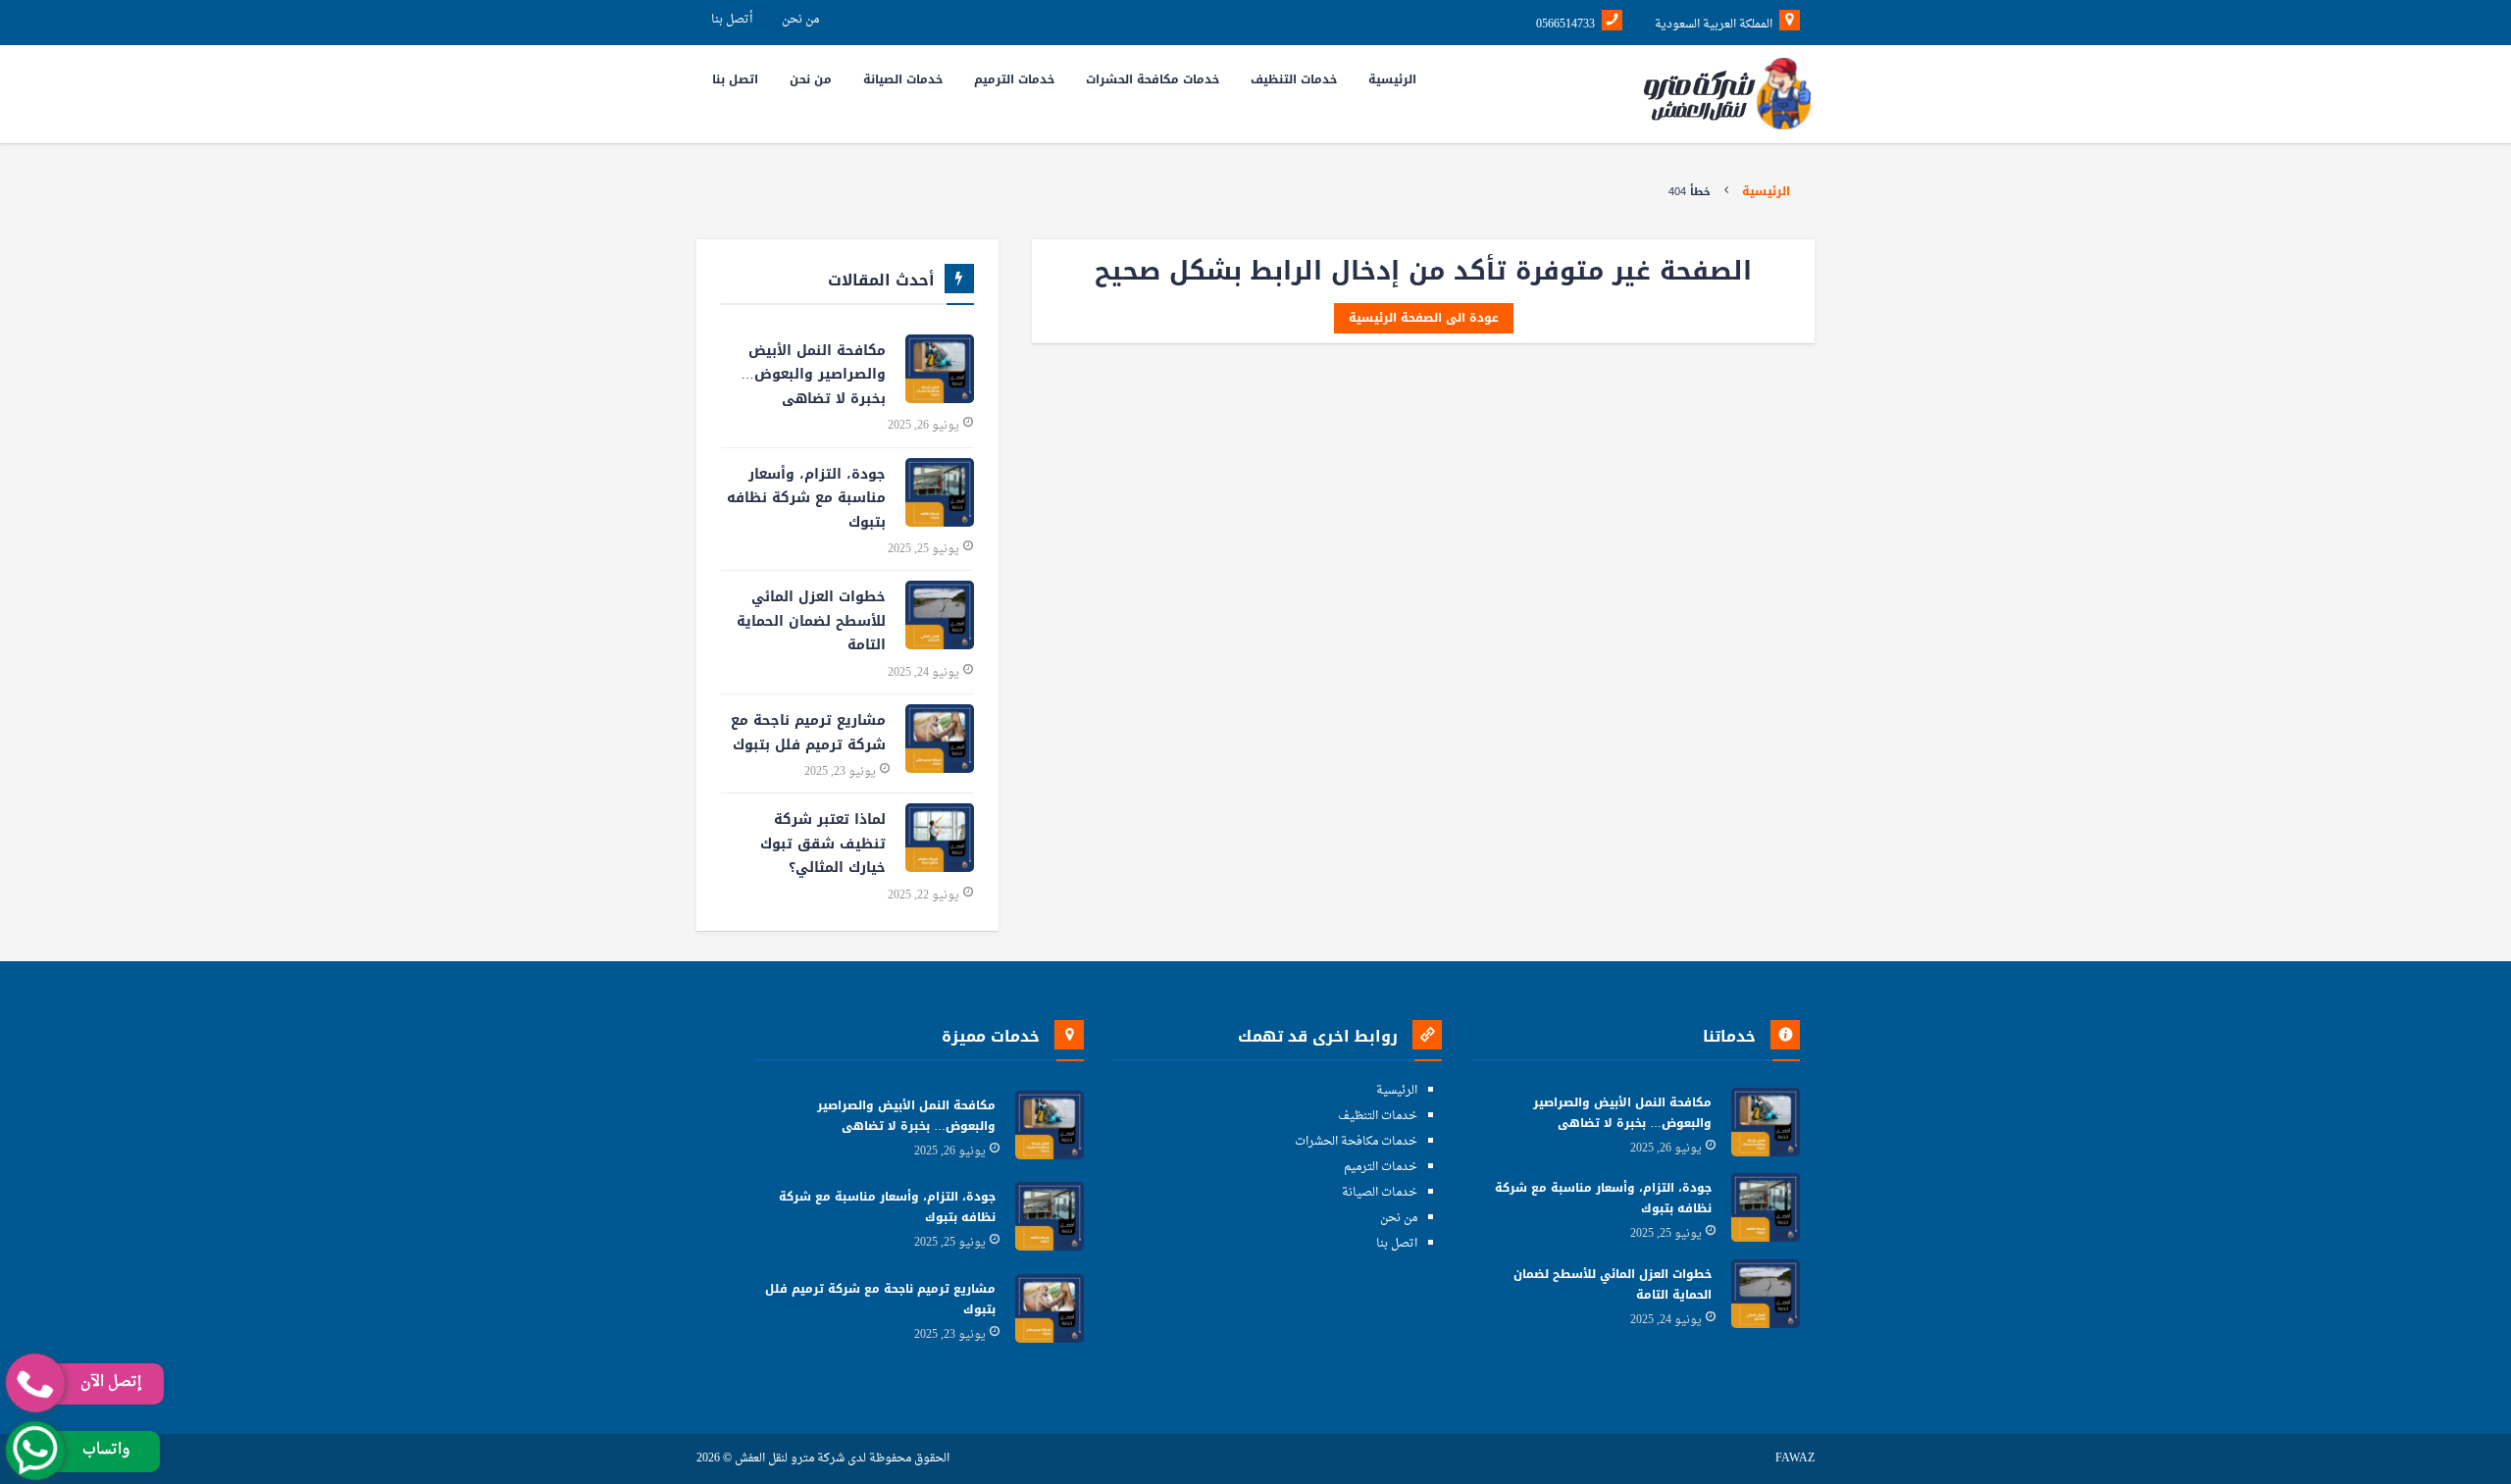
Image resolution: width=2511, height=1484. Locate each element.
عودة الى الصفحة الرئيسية (1424, 318)
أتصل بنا (732, 20)
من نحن (800, 20)
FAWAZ (1795, 1459)
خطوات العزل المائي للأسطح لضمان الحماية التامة (811, 621)
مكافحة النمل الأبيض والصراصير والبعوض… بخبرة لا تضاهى (813, 375)
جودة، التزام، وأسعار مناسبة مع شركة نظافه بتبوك (806, 498)
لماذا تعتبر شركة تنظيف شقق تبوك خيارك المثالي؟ (823, 844)
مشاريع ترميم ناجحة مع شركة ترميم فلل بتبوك (808, 733)
